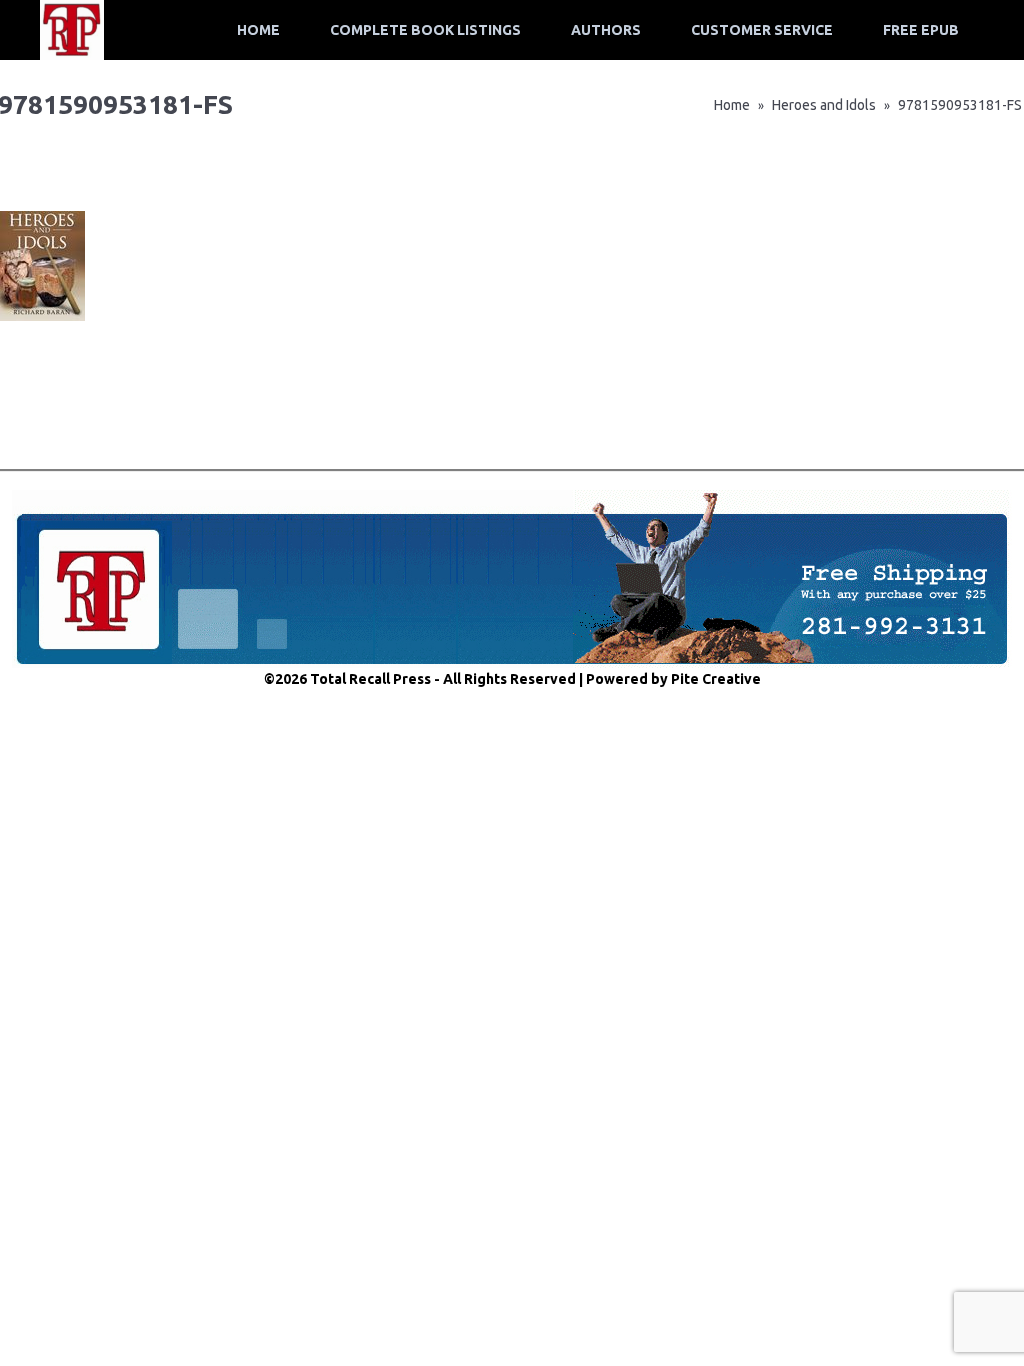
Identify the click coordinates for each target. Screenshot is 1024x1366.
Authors (606, 30)
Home (258, 30)
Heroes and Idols (824, 105)
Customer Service (762, 30)
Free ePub (921, 30)
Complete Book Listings (425, 30)
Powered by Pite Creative (673, 679)
